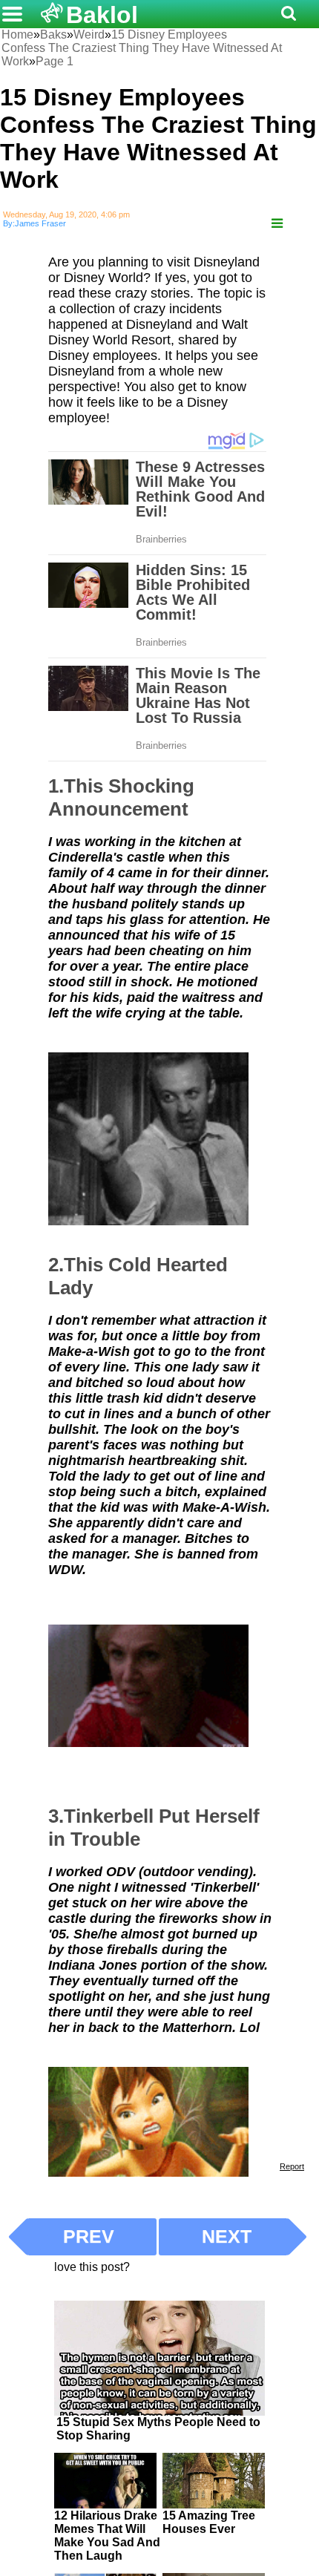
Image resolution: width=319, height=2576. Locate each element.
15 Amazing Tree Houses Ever (209, 2522)
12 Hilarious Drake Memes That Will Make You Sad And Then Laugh (107, 2536)
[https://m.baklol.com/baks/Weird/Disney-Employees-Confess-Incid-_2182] (277, 224)
